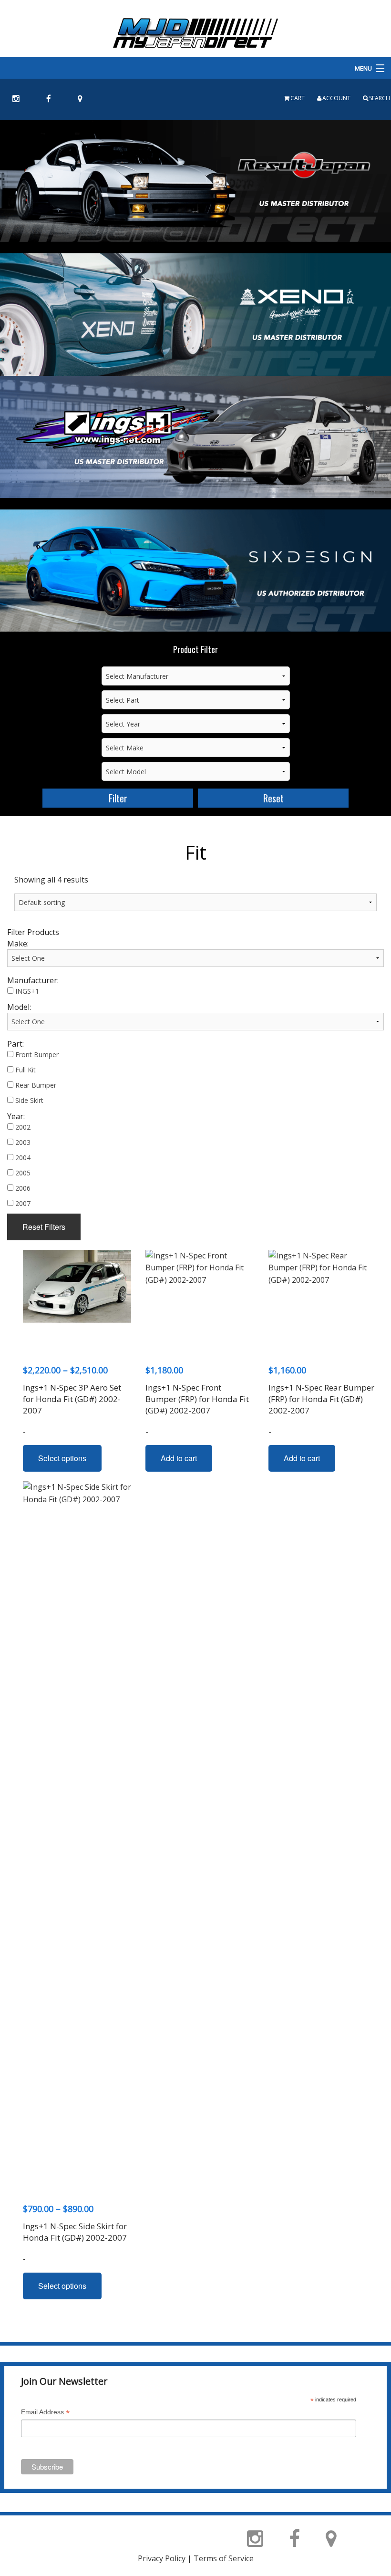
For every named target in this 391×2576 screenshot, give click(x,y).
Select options (62, 1458)
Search (380, 98)
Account (336, 98)
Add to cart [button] (179, 1458)
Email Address (45, 2413)
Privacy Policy (162, 2558)
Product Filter (195, 649)
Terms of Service (224, 2558)
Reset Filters (44, 1227)
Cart (298, 98)
